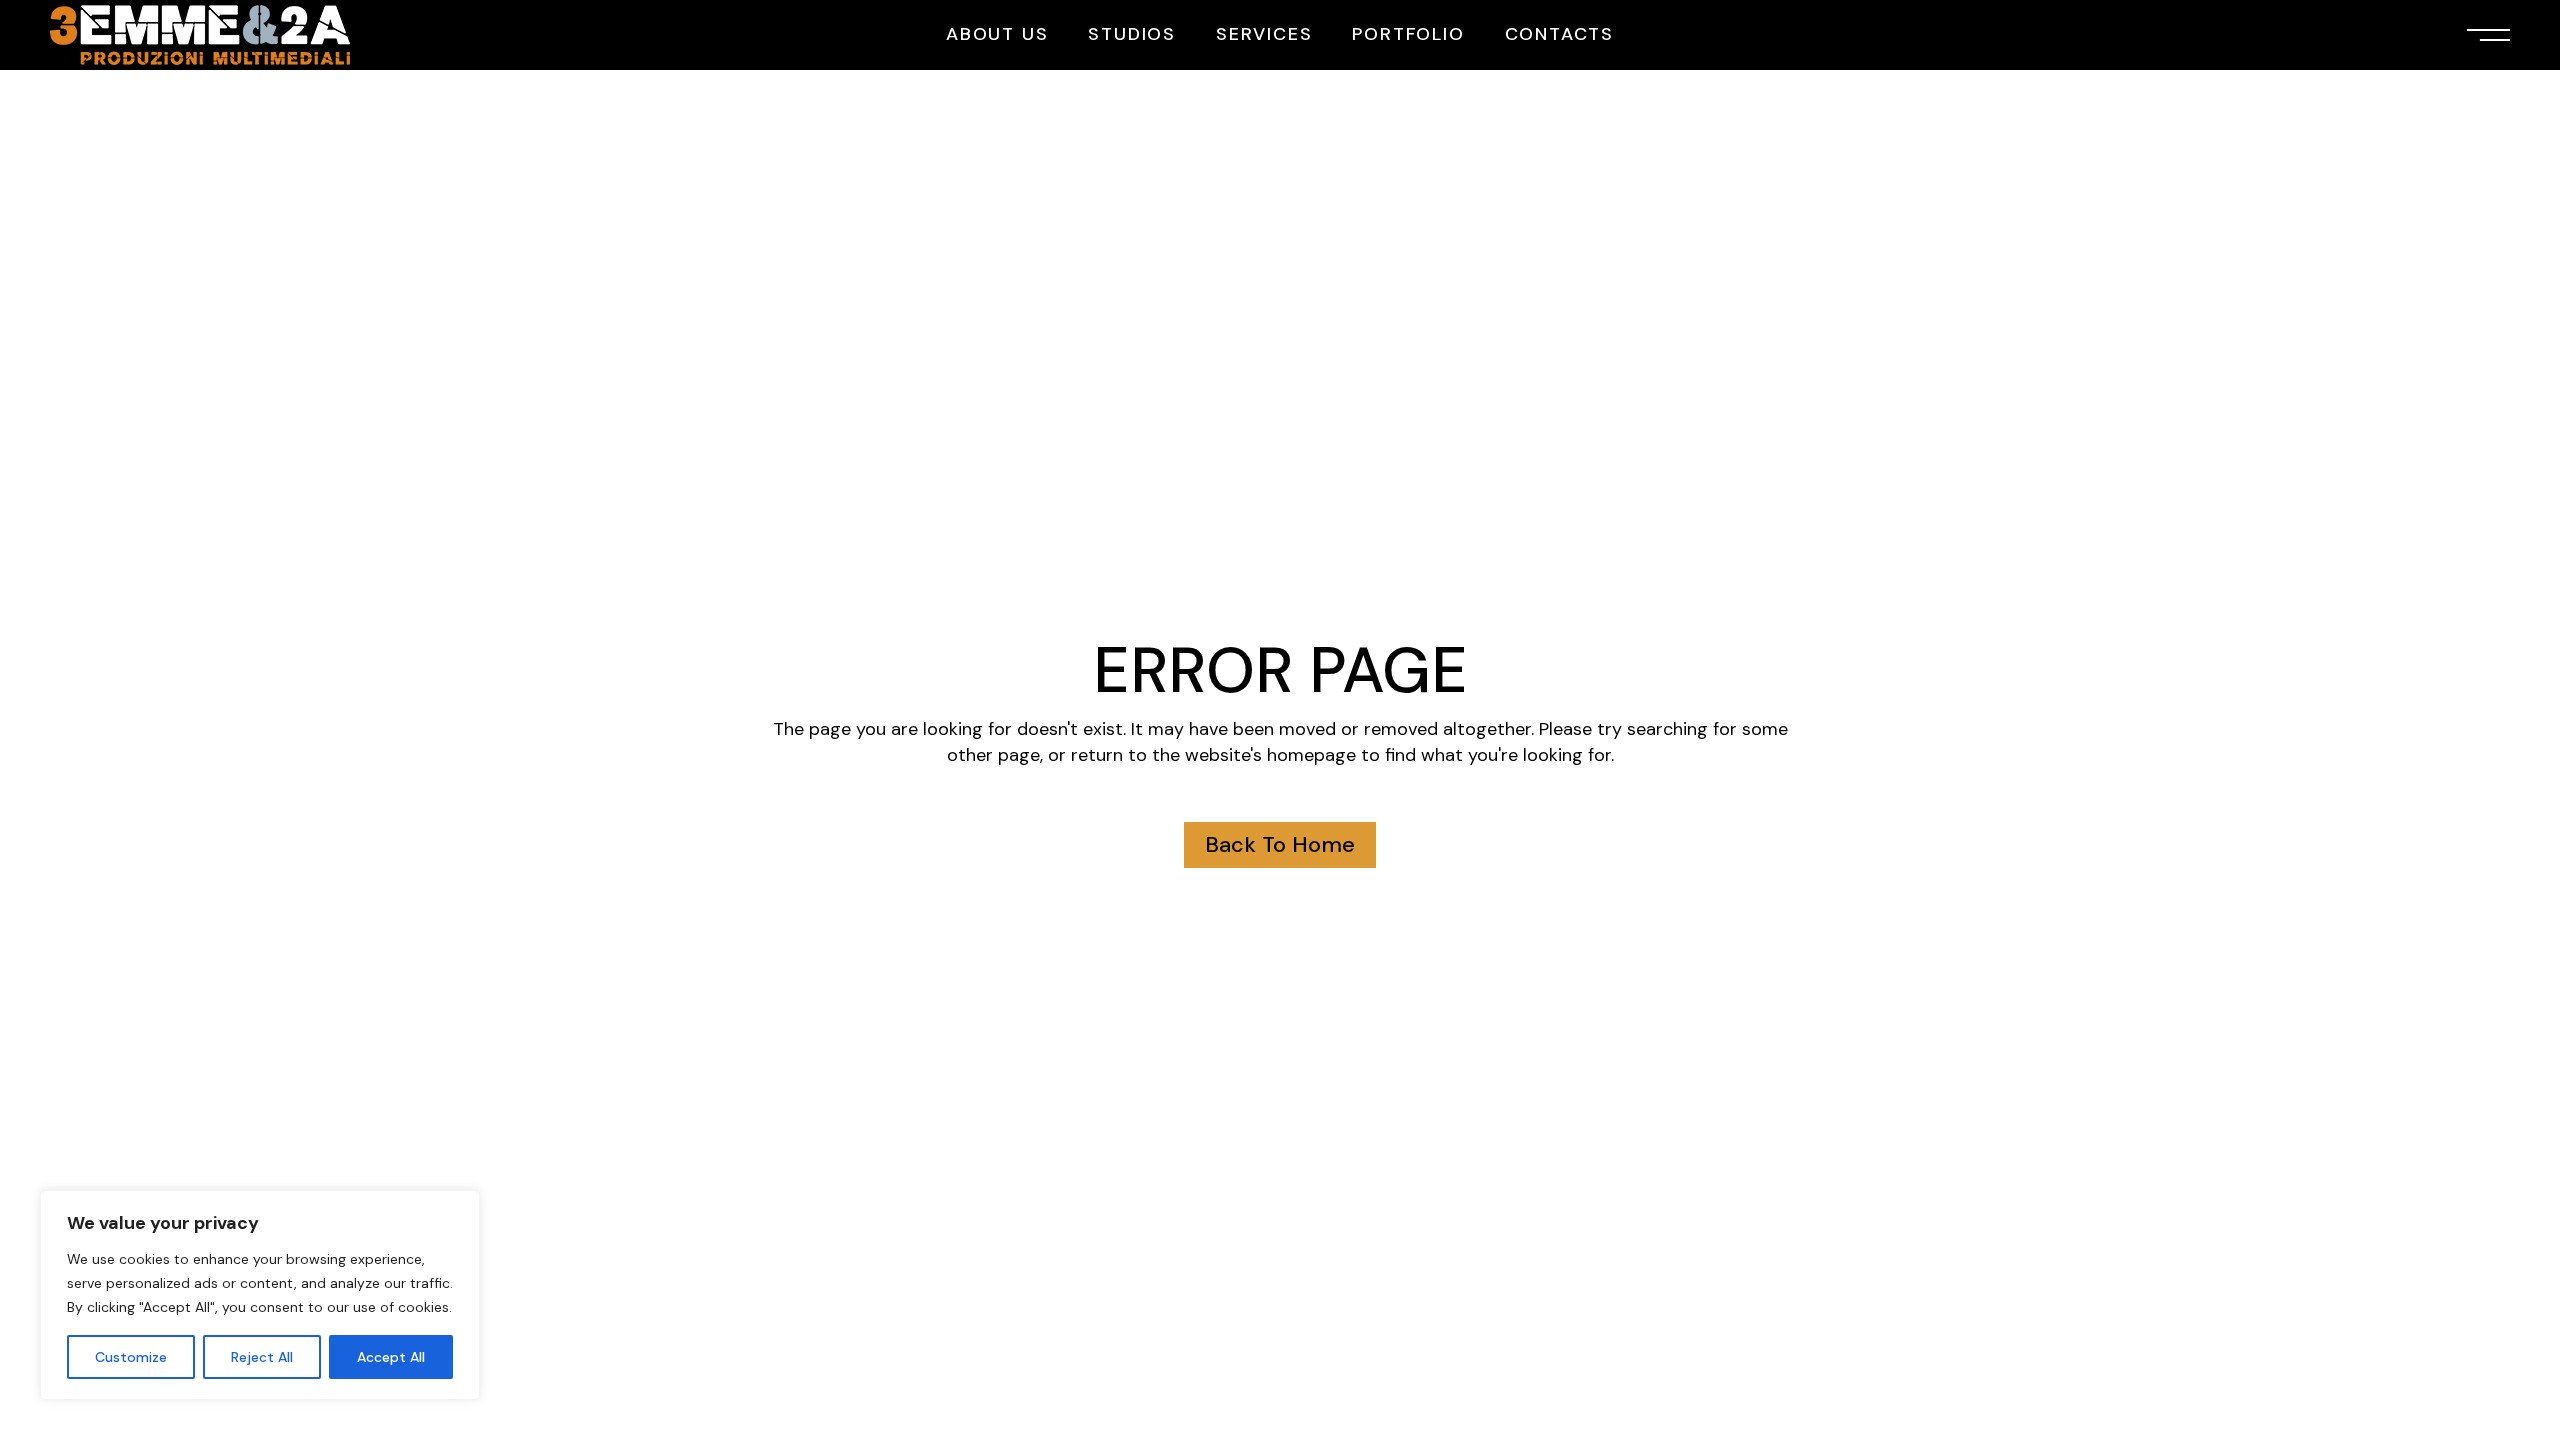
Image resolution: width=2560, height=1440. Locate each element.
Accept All (391, 1357)
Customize (131, 1357)
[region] (260, 1295)
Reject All (262, 1357)
